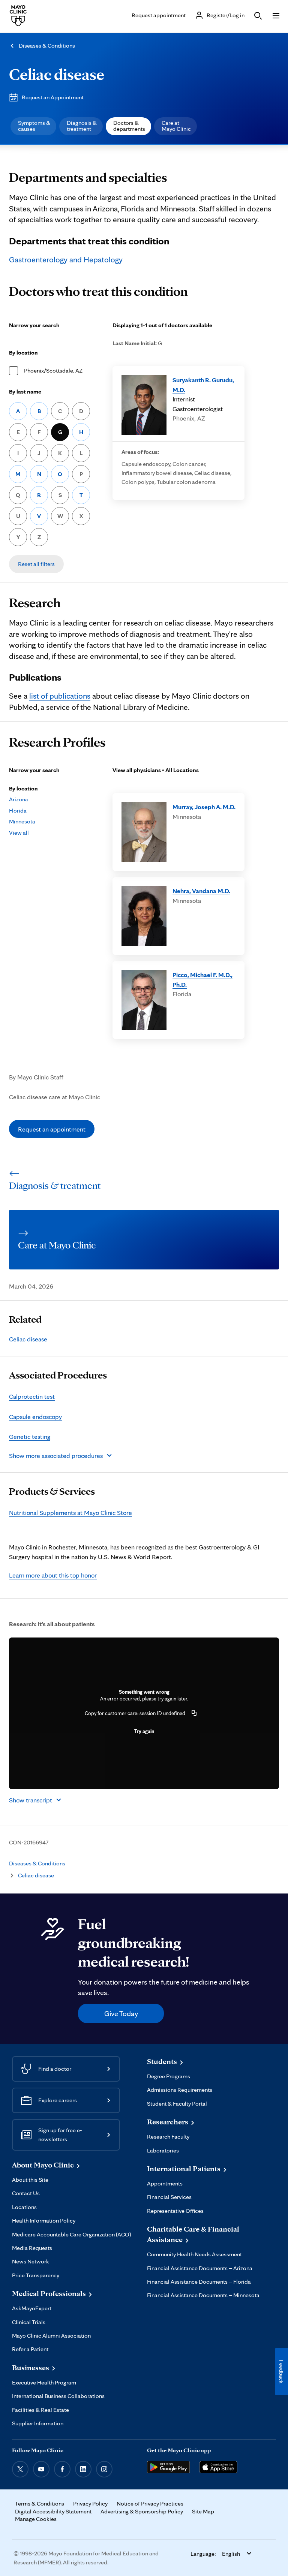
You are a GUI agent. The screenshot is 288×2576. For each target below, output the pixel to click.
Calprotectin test (32, 1396)
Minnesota (22, 821)
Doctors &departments (129, 126)
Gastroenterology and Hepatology (66, 259)
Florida (18, 811)
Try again (144, 1731)
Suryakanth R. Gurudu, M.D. (203, 385)
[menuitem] (33, 126)
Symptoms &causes (34, 126)
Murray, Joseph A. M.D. (204, 807)
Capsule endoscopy (35, 1417)
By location (23, 352)
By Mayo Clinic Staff (36, 1077)
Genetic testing (30, 1436)
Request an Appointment (53, 97)
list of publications (60, 696)
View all (19, 833)
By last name (25, 391)
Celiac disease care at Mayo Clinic (55, 1097)
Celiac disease (57, 74)
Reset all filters (36, 564)
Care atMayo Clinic (176, 126)
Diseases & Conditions (47, 46)
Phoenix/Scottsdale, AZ (53, 370)
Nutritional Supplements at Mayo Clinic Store (70, 1513)
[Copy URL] (194, 1713)
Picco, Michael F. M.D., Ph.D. (202, 980)
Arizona (19, 799)
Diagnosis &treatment (82, 126)
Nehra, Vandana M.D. (201, 891)
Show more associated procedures (56, 1456)
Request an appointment (52, 1129)
